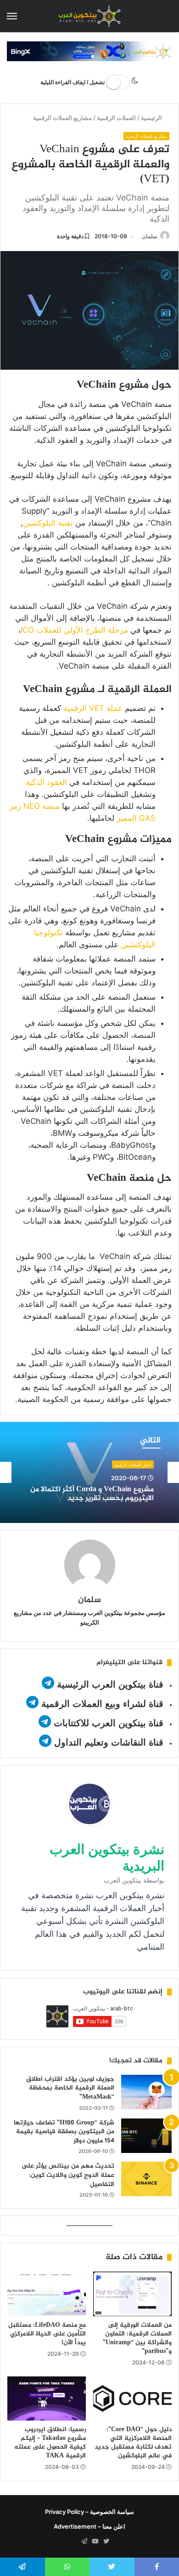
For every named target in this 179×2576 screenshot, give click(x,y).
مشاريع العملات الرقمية (63, 118)
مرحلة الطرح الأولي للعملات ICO (74, 630)
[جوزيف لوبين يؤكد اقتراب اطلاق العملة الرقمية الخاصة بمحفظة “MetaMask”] (146, 2092)
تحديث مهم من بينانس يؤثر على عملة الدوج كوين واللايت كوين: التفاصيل (68, 2175)
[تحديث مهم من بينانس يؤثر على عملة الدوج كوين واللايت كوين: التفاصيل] (146, 2179)
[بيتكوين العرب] (89, 16)
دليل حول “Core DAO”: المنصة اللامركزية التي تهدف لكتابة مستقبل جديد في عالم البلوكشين (133, 2443)
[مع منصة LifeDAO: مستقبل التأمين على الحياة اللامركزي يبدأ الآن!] (47, 2294)
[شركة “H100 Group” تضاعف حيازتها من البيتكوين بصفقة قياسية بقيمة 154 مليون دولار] (146, 2136)
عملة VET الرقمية (93, 708)
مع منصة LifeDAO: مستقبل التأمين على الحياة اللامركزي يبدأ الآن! (47, 2334)
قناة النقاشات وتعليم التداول (109, 1742)
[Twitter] (106, 2542)
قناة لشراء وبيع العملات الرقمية (102, 1704)
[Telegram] (84, 2542)
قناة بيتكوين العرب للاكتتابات (107, 1723)
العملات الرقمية (117, 118)
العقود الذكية (48, 782)
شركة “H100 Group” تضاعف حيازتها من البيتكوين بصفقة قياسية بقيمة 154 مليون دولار (64, 2132)
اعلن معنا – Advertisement (89, 2526)
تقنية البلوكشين (48, 523)
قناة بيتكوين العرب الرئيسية (110, 1684)
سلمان (150, 236)
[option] (89, 1472)
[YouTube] (95, 2542)
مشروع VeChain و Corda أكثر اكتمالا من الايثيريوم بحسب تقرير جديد (92, 1494)
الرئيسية (153, 118)
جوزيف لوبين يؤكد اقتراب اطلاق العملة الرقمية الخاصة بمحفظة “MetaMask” (70, 2088)
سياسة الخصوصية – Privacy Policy (89, 2512)
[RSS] (73, 2542)
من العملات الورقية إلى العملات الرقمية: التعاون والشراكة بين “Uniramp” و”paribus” (137, 2338)
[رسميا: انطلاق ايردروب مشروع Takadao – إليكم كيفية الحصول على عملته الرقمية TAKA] (47, 2399)
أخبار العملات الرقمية (133, 1465)
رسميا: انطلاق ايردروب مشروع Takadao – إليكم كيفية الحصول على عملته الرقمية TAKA (50, 2443)
